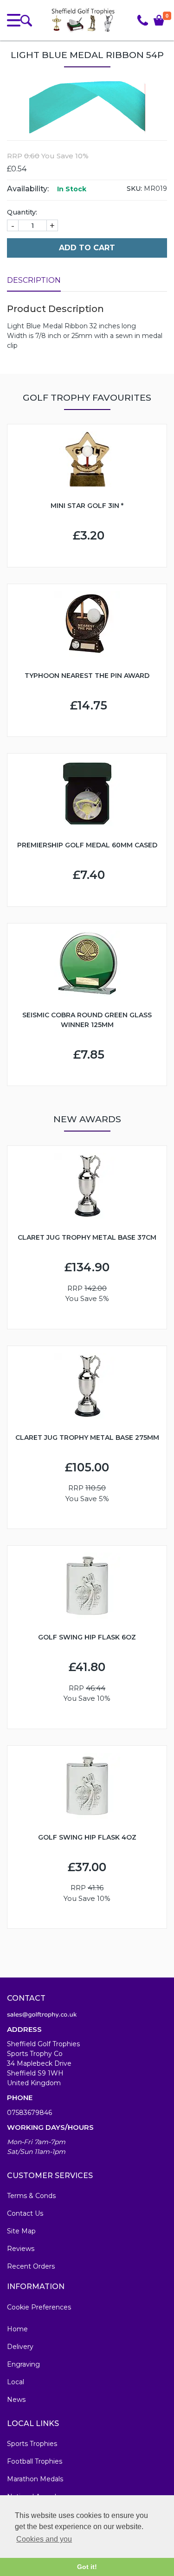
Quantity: (22, 212)
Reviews (21, 2249)
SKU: (134, 189)
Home (17, 2329)
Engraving (23, 2364)
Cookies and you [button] (44, 2539)
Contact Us (25, 2213)
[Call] (143, 20)
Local (16, 2382)
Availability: (28, 189)
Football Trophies (35, 2461)
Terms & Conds (31, 2196)
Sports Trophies (32, 2444)
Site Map (21, 2231)
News (16, 2400)
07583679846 (29, 2113)
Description (34, 280)
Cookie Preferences (39, 2307)
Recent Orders (31, 2266)
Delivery (20, 2347)
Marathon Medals (35, 2479)
